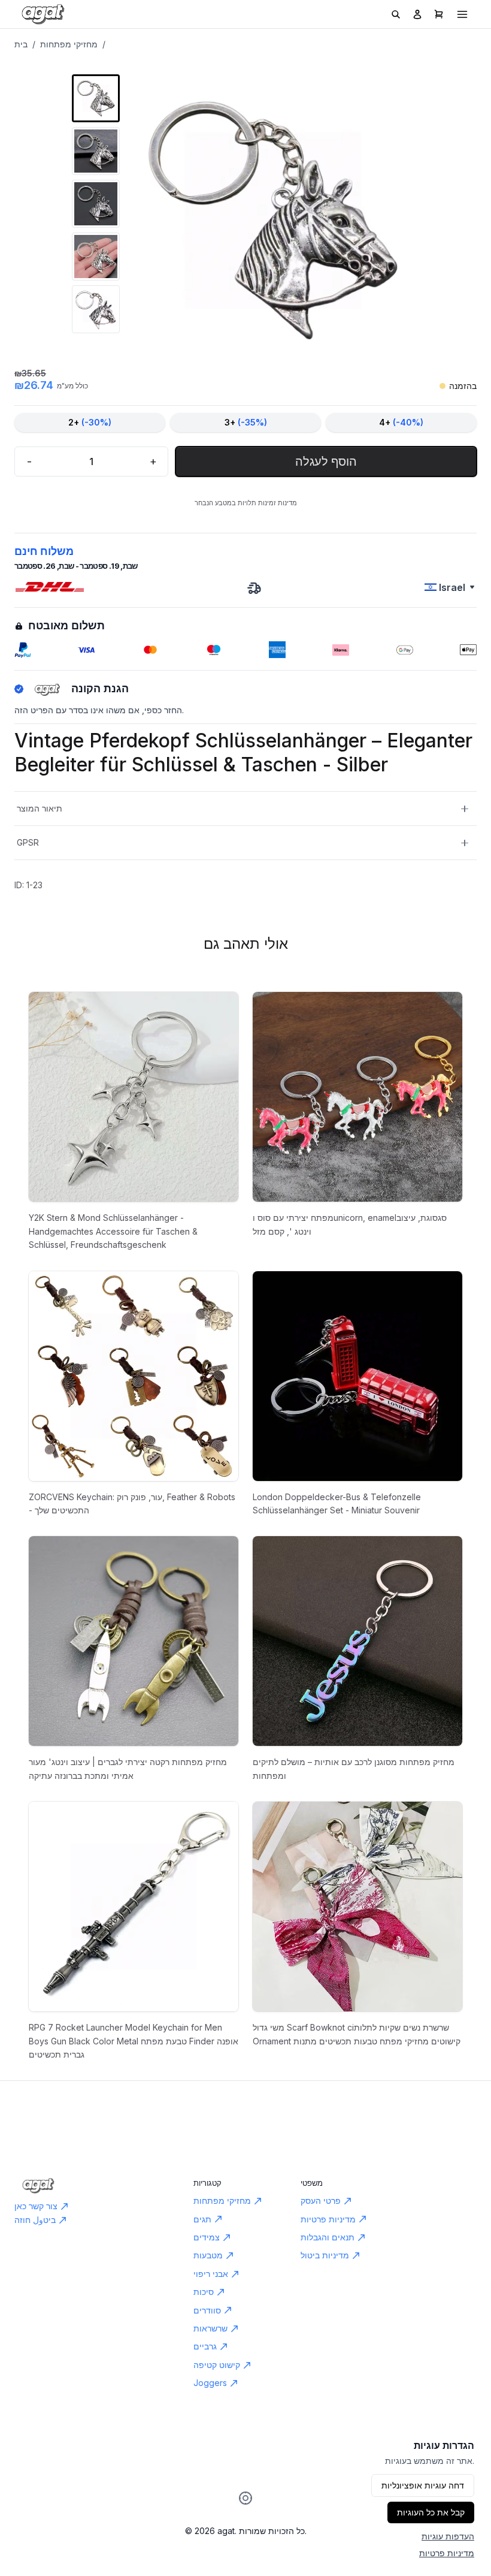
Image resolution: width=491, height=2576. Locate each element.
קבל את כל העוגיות (431, 2512)
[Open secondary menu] (462, 14)
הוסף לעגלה (326, 461)
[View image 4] (96, 257)
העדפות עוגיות (448, 2536)
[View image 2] (96, 151)
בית (21, 44)
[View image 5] (96, 309)
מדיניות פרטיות (447, 2553)
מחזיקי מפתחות (69, 44)
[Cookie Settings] (245, 2498)
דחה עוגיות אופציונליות (423, 2485)
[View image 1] (96, 98)
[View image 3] (96, 204)
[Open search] (396, 14)
